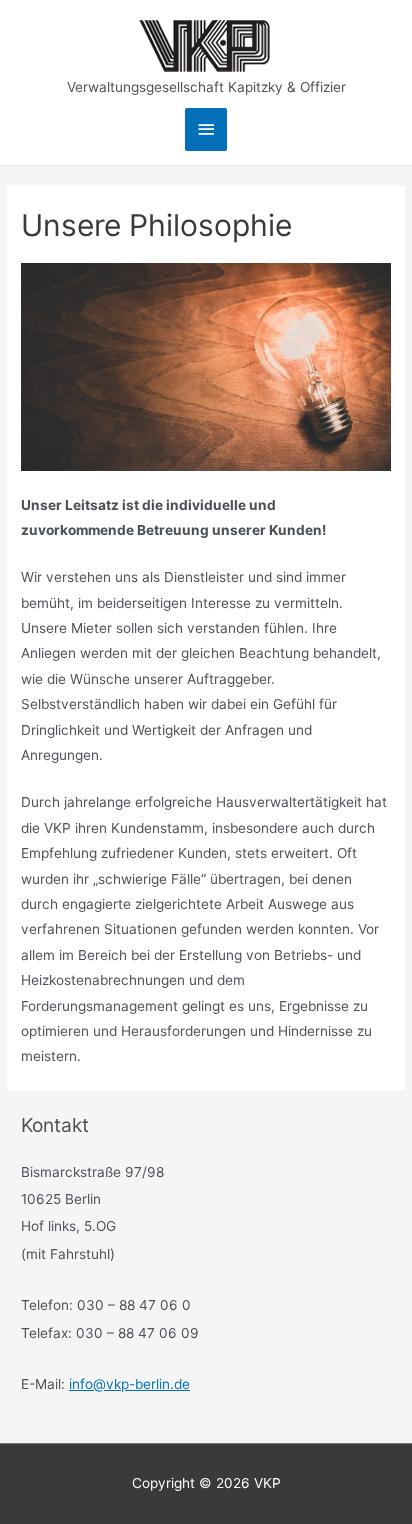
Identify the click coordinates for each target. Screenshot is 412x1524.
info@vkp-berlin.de (129, 1384)
